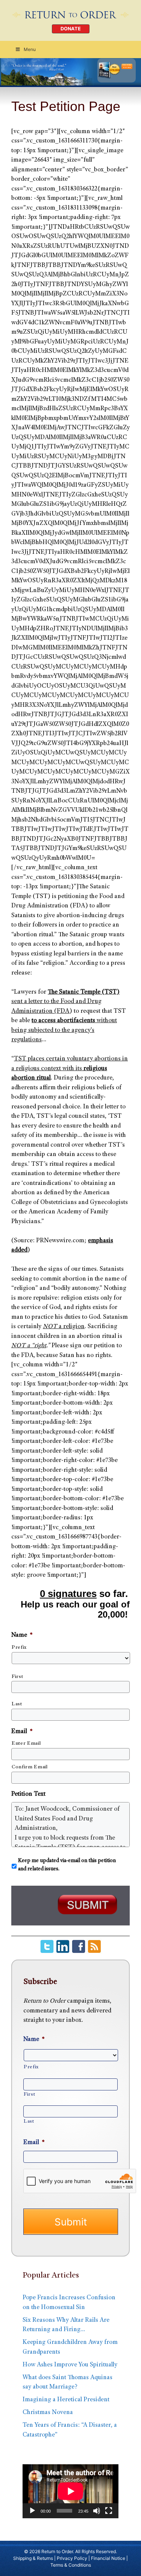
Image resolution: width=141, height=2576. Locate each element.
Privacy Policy (72, 2558)
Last (17, 1704)
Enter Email (26, 1744)
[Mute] (97, 2511)
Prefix (19, 1648)
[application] (70, 2491)
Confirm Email (30, 1767)
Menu (30, 49)
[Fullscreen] (109, 2511)
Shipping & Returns (33, 2558)
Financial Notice (108, 2558)
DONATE (71, 29)
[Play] (32, 2511)
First (17, 1677)
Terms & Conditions (71, 2565)
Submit (71, 2222)
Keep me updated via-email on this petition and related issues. (67, 1865)
